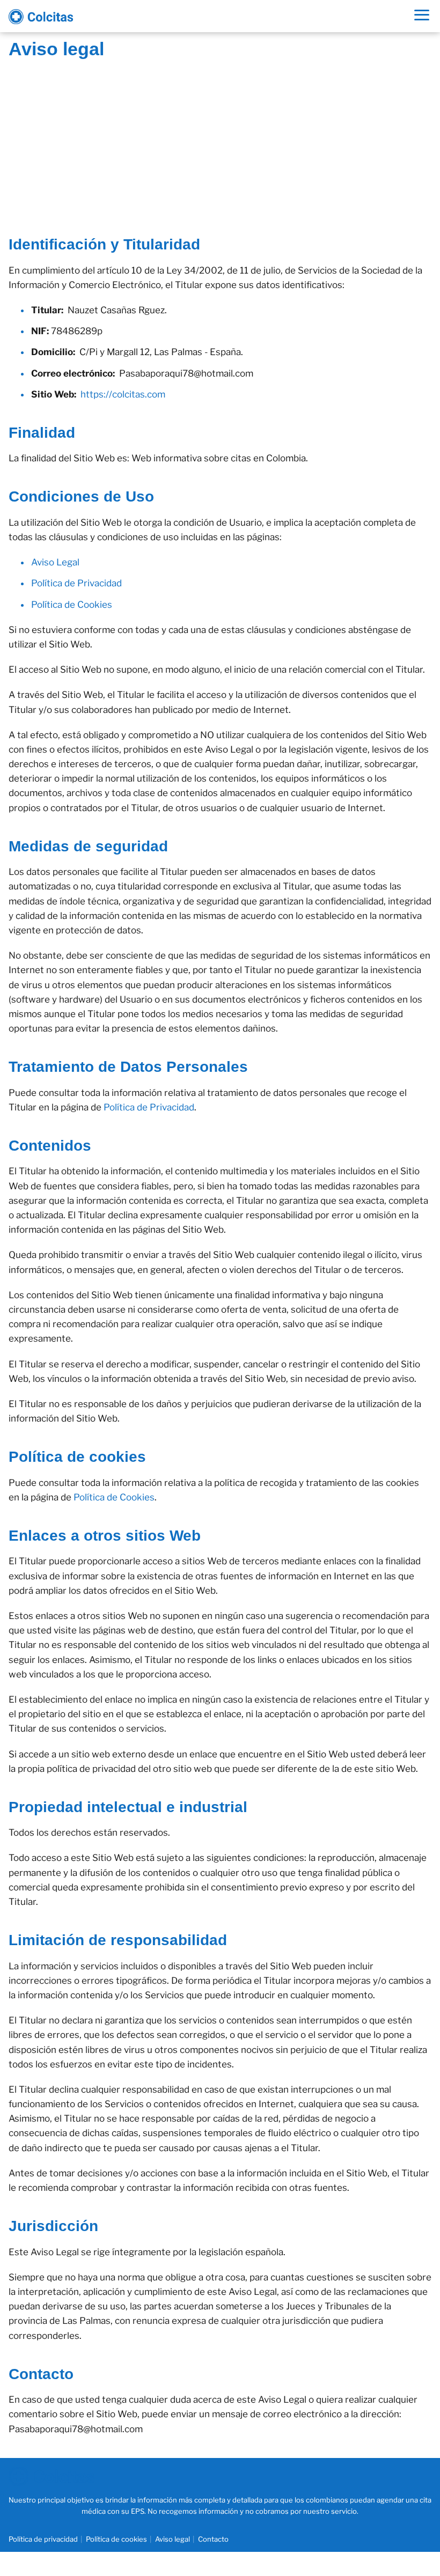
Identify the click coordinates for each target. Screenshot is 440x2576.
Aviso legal (173, 2539)
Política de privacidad (43, 2539)
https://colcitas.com (123, 394)
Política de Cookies (72, 605)
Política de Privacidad (76, 583)
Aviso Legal (55, 562)
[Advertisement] (220, 138)
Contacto (213, 2539)
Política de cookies (116, 2539)
